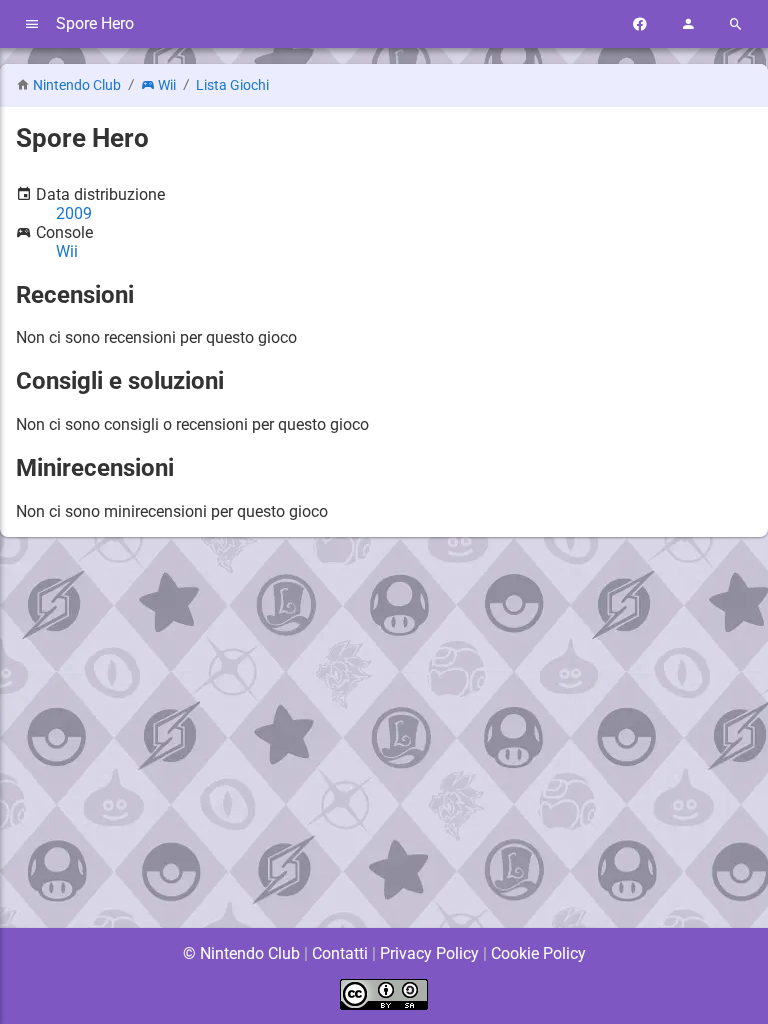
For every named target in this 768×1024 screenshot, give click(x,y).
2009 (74, 213)
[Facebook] (640, 24)
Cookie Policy (538, 953)
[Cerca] (736, 24)
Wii (167, 85)
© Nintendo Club (241, 953)
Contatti (340, 953)
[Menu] (32, 24)
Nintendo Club (77, 85)
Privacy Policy (429, 953)
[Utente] (688, 24)
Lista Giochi (232, 85)
